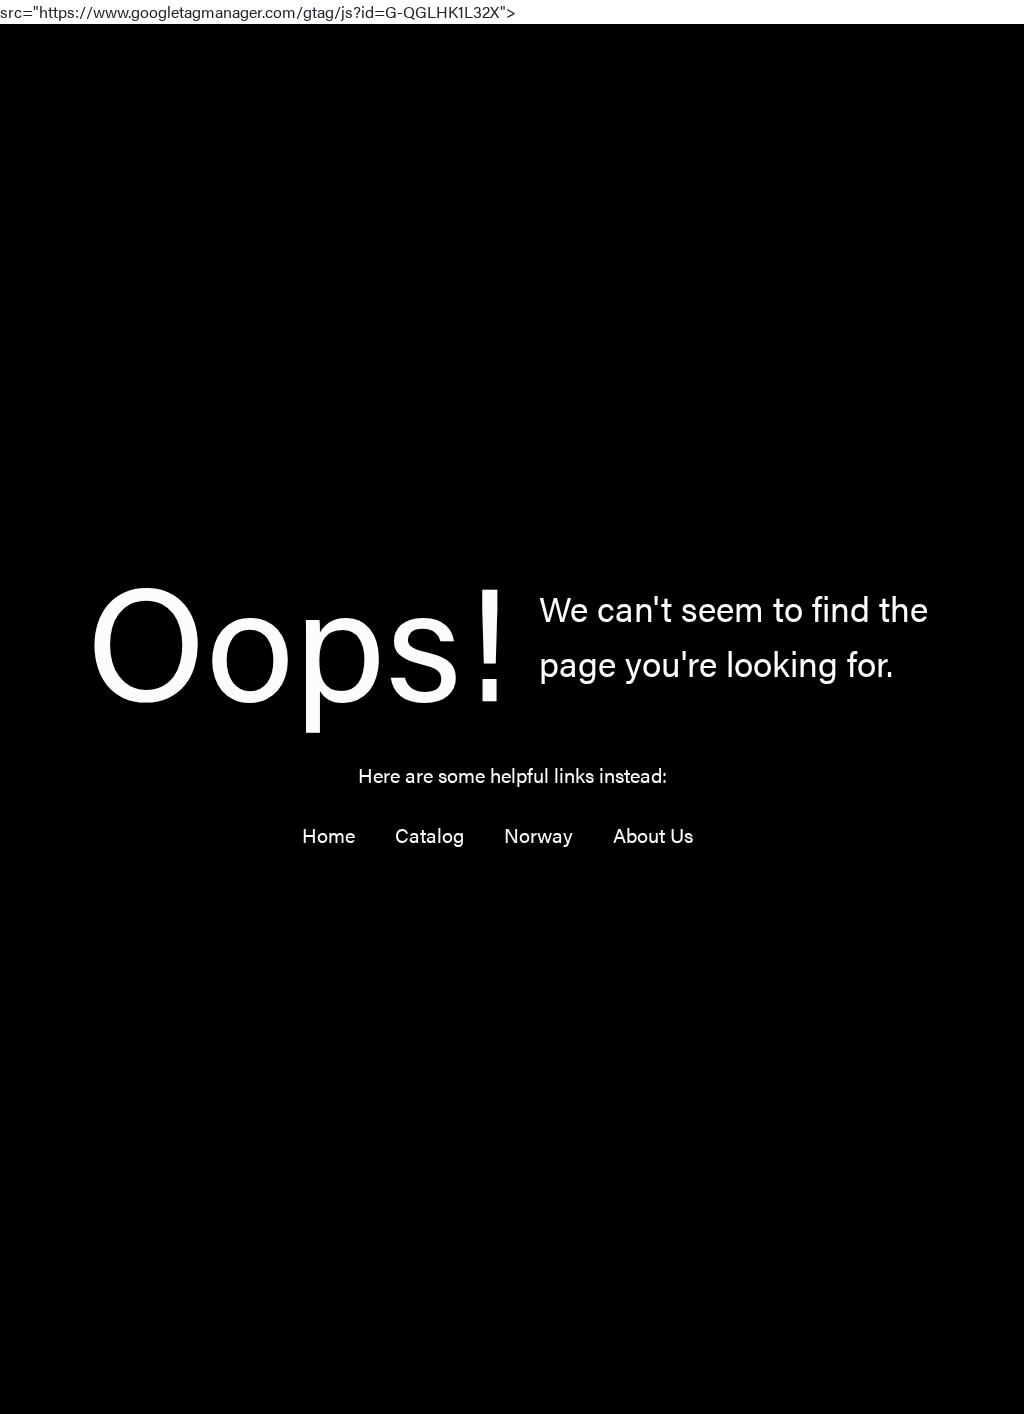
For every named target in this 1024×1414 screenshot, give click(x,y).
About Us (653, 834)
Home (328, 834)
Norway (538, 834)
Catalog (429, 834)
